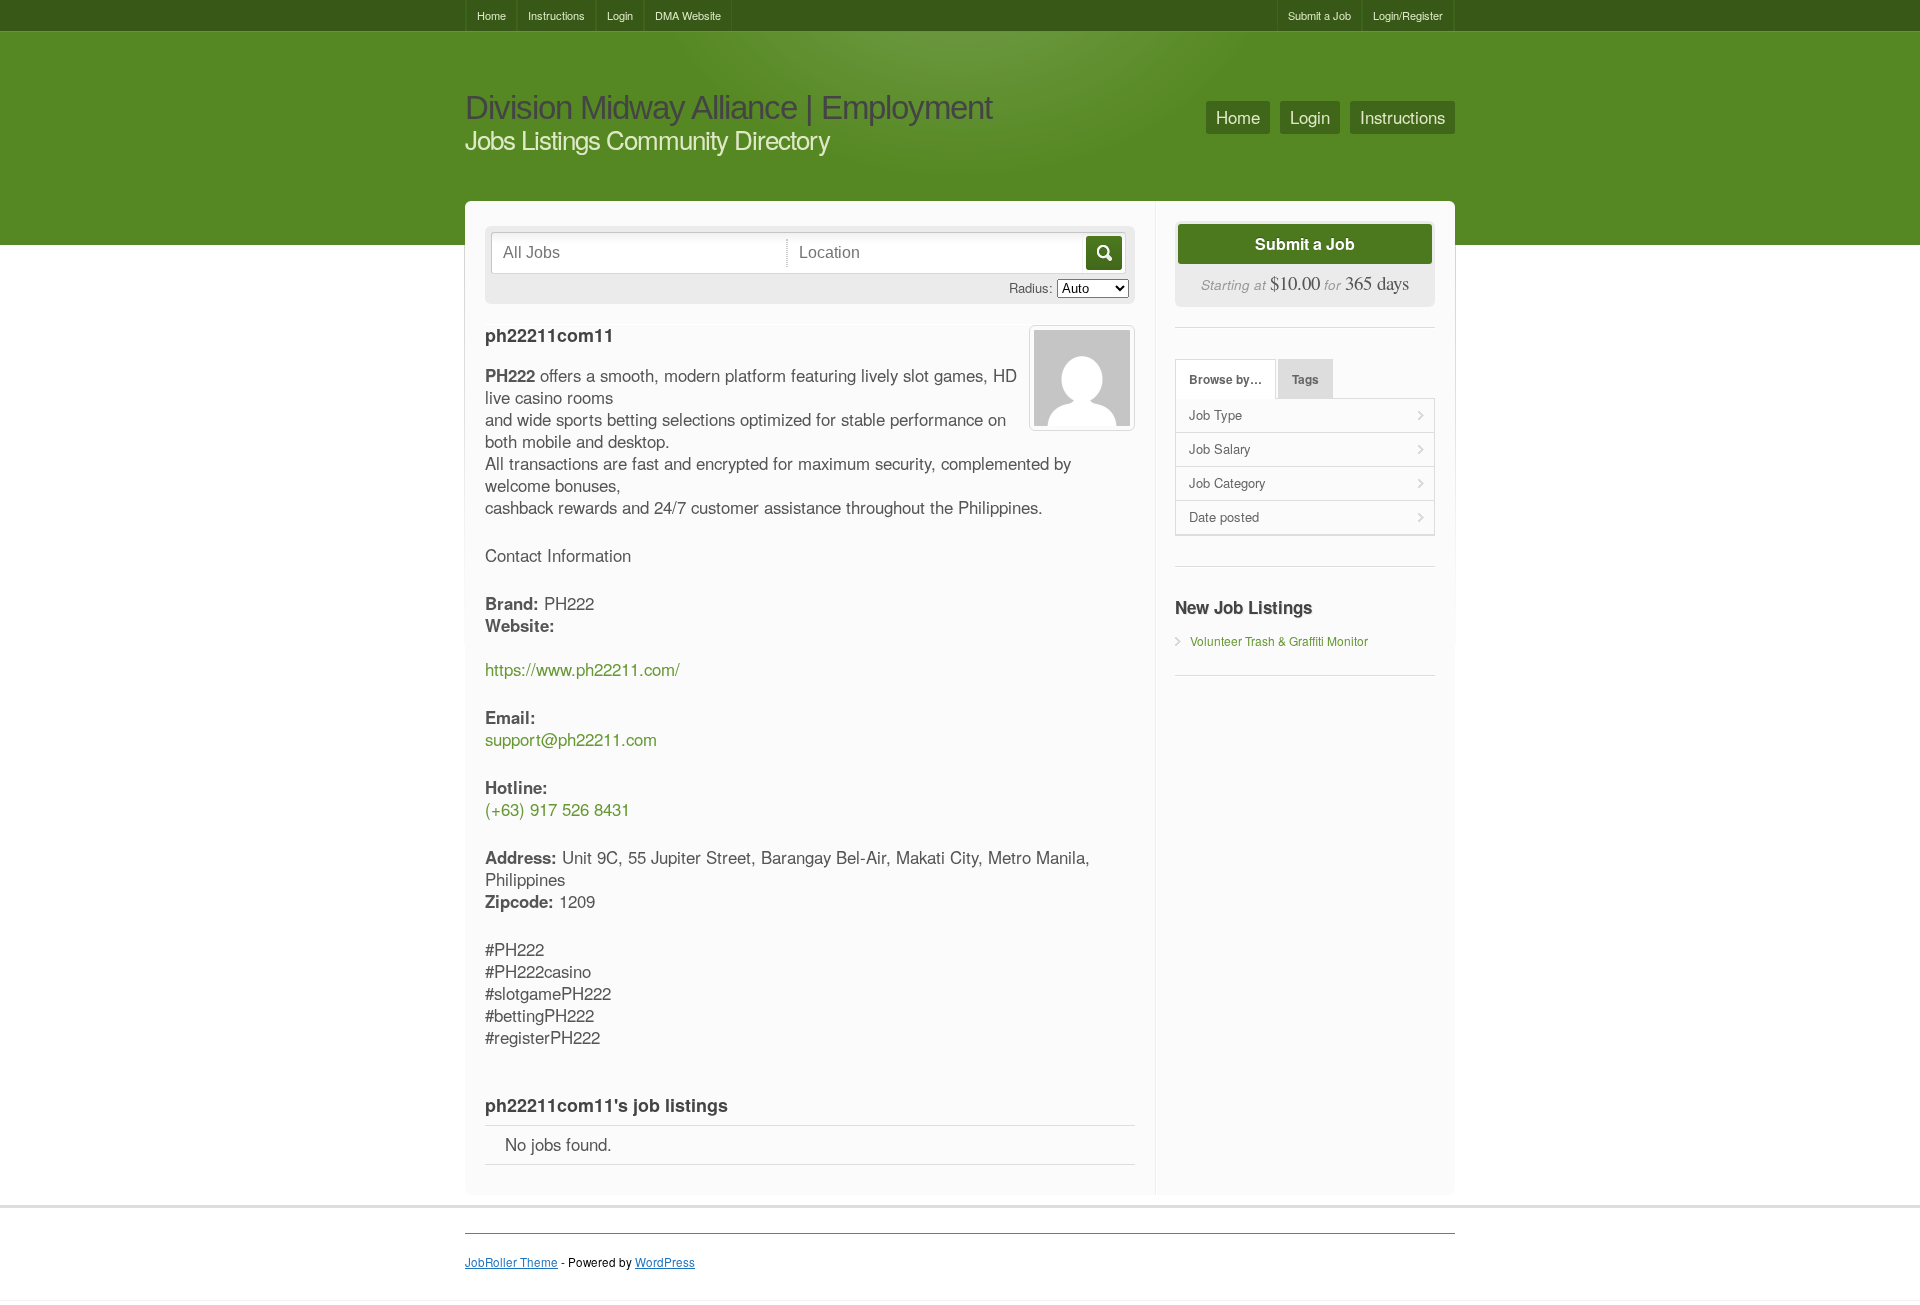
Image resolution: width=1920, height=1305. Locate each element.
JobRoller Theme (511, 1262)
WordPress (665, 1262)
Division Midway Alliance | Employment (728, 108)
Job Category (1227, 482)
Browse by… (1225, 379)
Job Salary (1220, 448)
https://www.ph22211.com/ (582, 669)
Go (1102, 253)
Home (491, 15)
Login (620, 15)
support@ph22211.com (571, 739)
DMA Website (688, 15)
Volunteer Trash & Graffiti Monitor (1279, 640)
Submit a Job (1319, 15)
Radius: (1031, 287)
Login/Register (1408, 15)
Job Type (1215, 414)
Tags (1305, 379)
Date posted (1224, 516)
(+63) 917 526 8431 (557, 809)
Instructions (556, 15)
